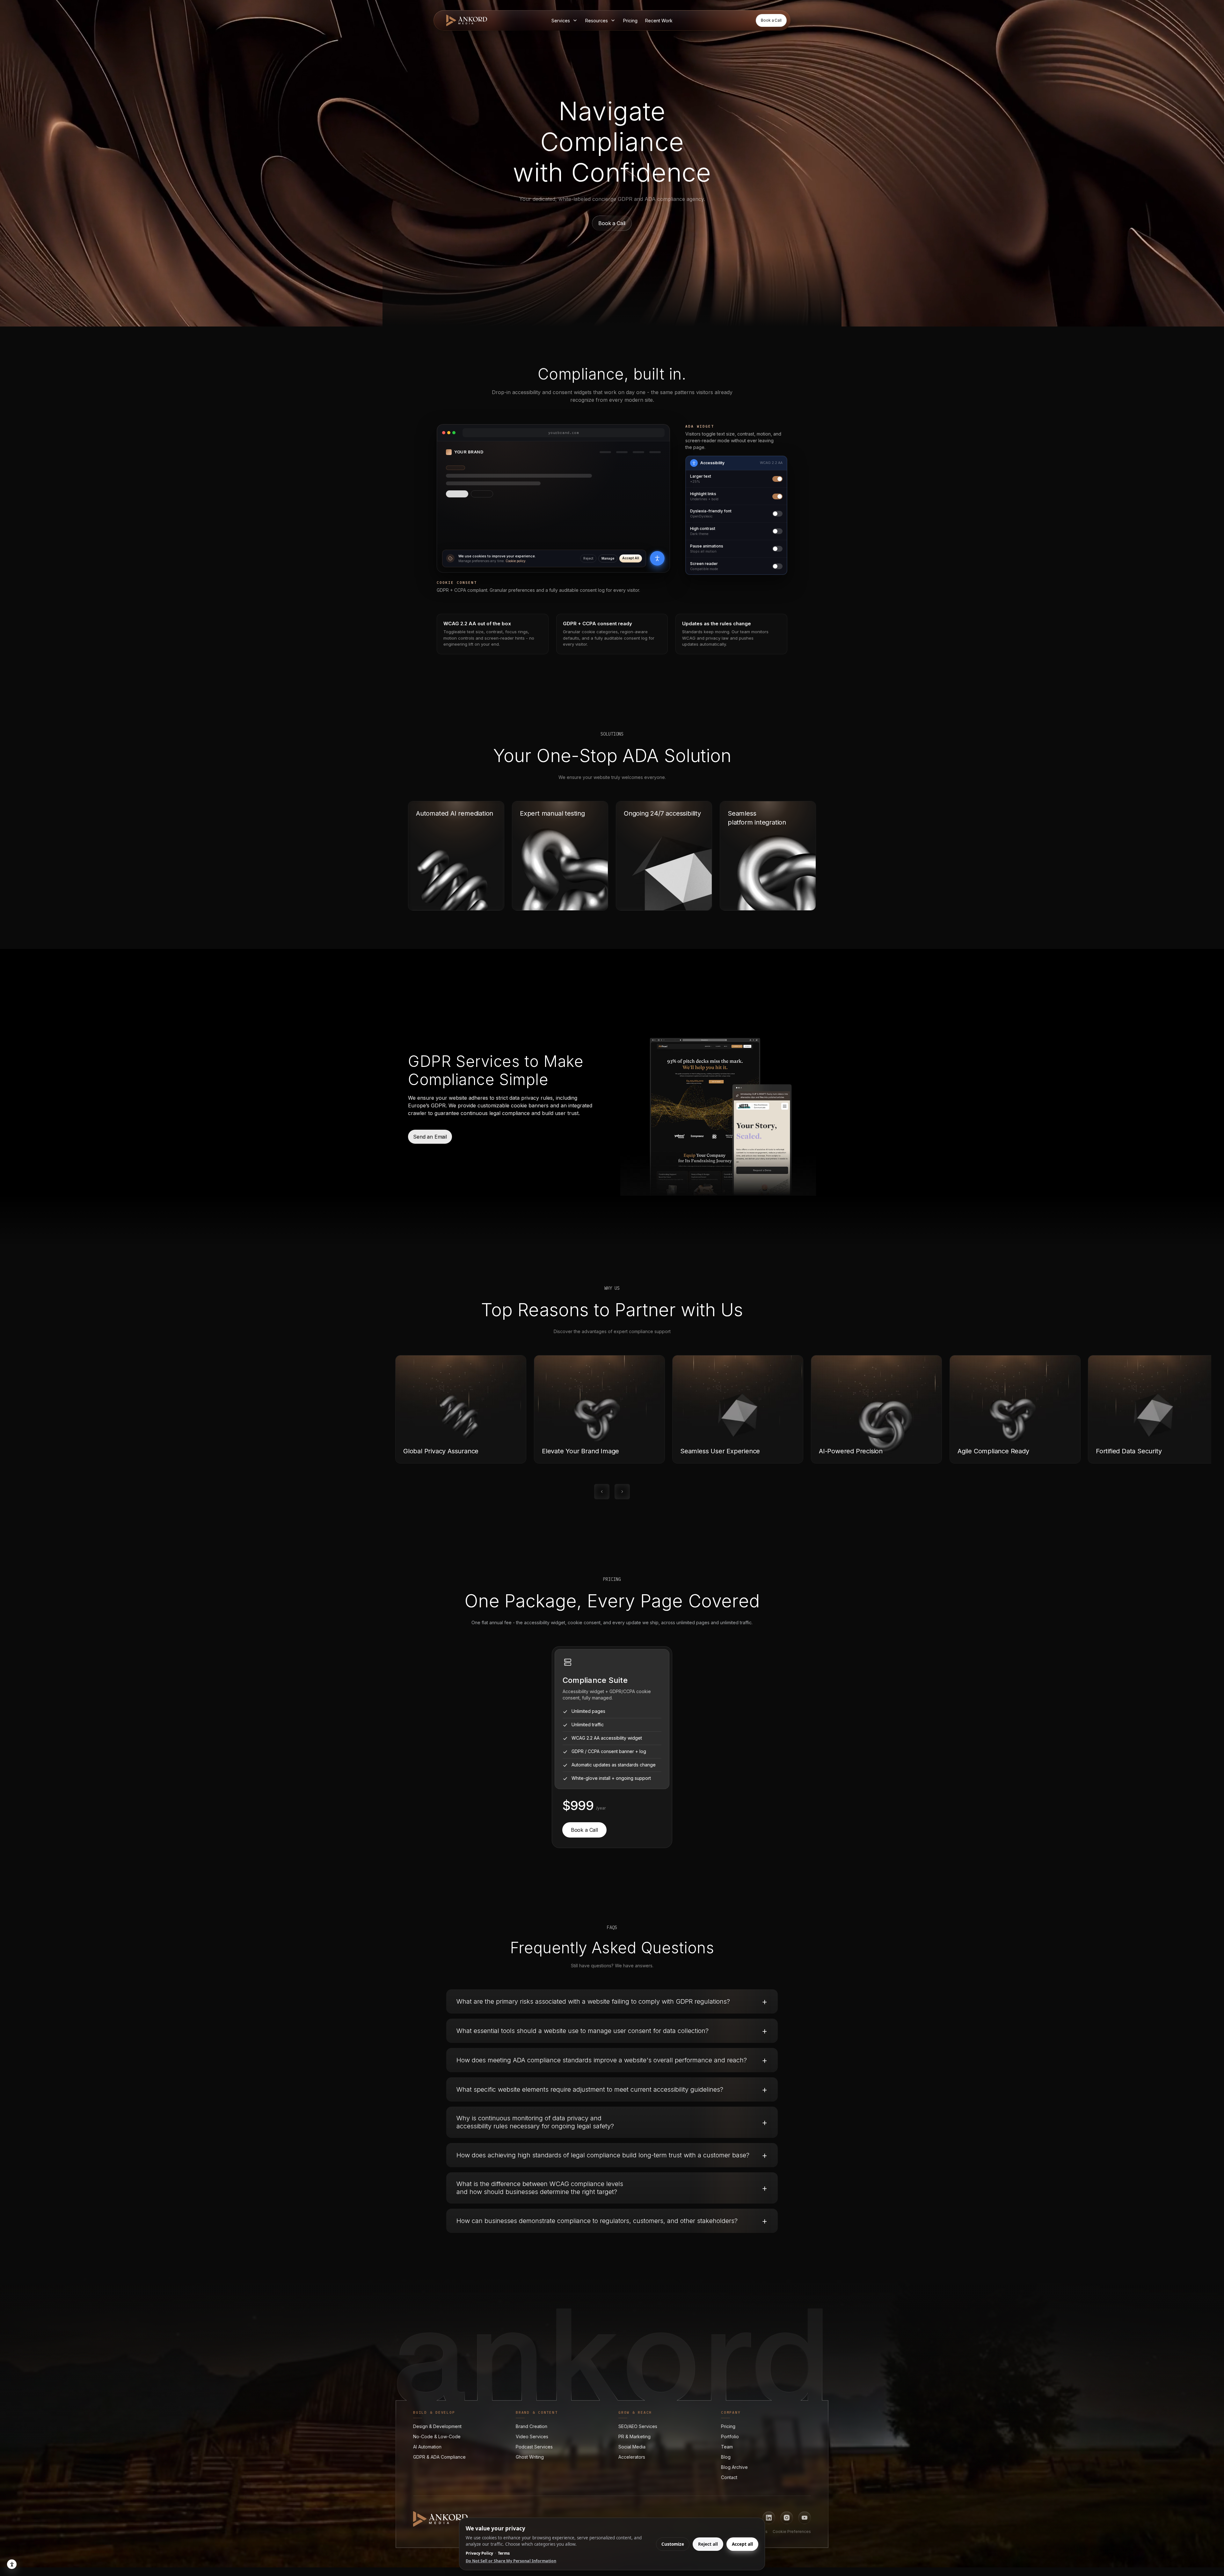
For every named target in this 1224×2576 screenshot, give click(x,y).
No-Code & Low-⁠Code (437, 2436)
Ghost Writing (530, 2457)
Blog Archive (734, 2467)
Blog (726, 2457)
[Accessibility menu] (657, 558)
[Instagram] (787, 2518)
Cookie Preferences (792, 2532)
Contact (729, 2477)
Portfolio (730, 2436)
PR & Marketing (634, 2436)
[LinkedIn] (769, 2518)
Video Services (532, 2436)
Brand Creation (532, 2426)
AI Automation (427, 2446)
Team (727, 2446)
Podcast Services (534, 2446)
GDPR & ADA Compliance (439, 2457)
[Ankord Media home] (467, 20)
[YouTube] (805, 2518)
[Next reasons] (622, 1492)
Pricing (728, 2426)
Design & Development (437, 2426)
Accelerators (632, 2457)
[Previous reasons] (602, 1492)
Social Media (632, 2446)
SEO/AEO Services (638, 2426)
